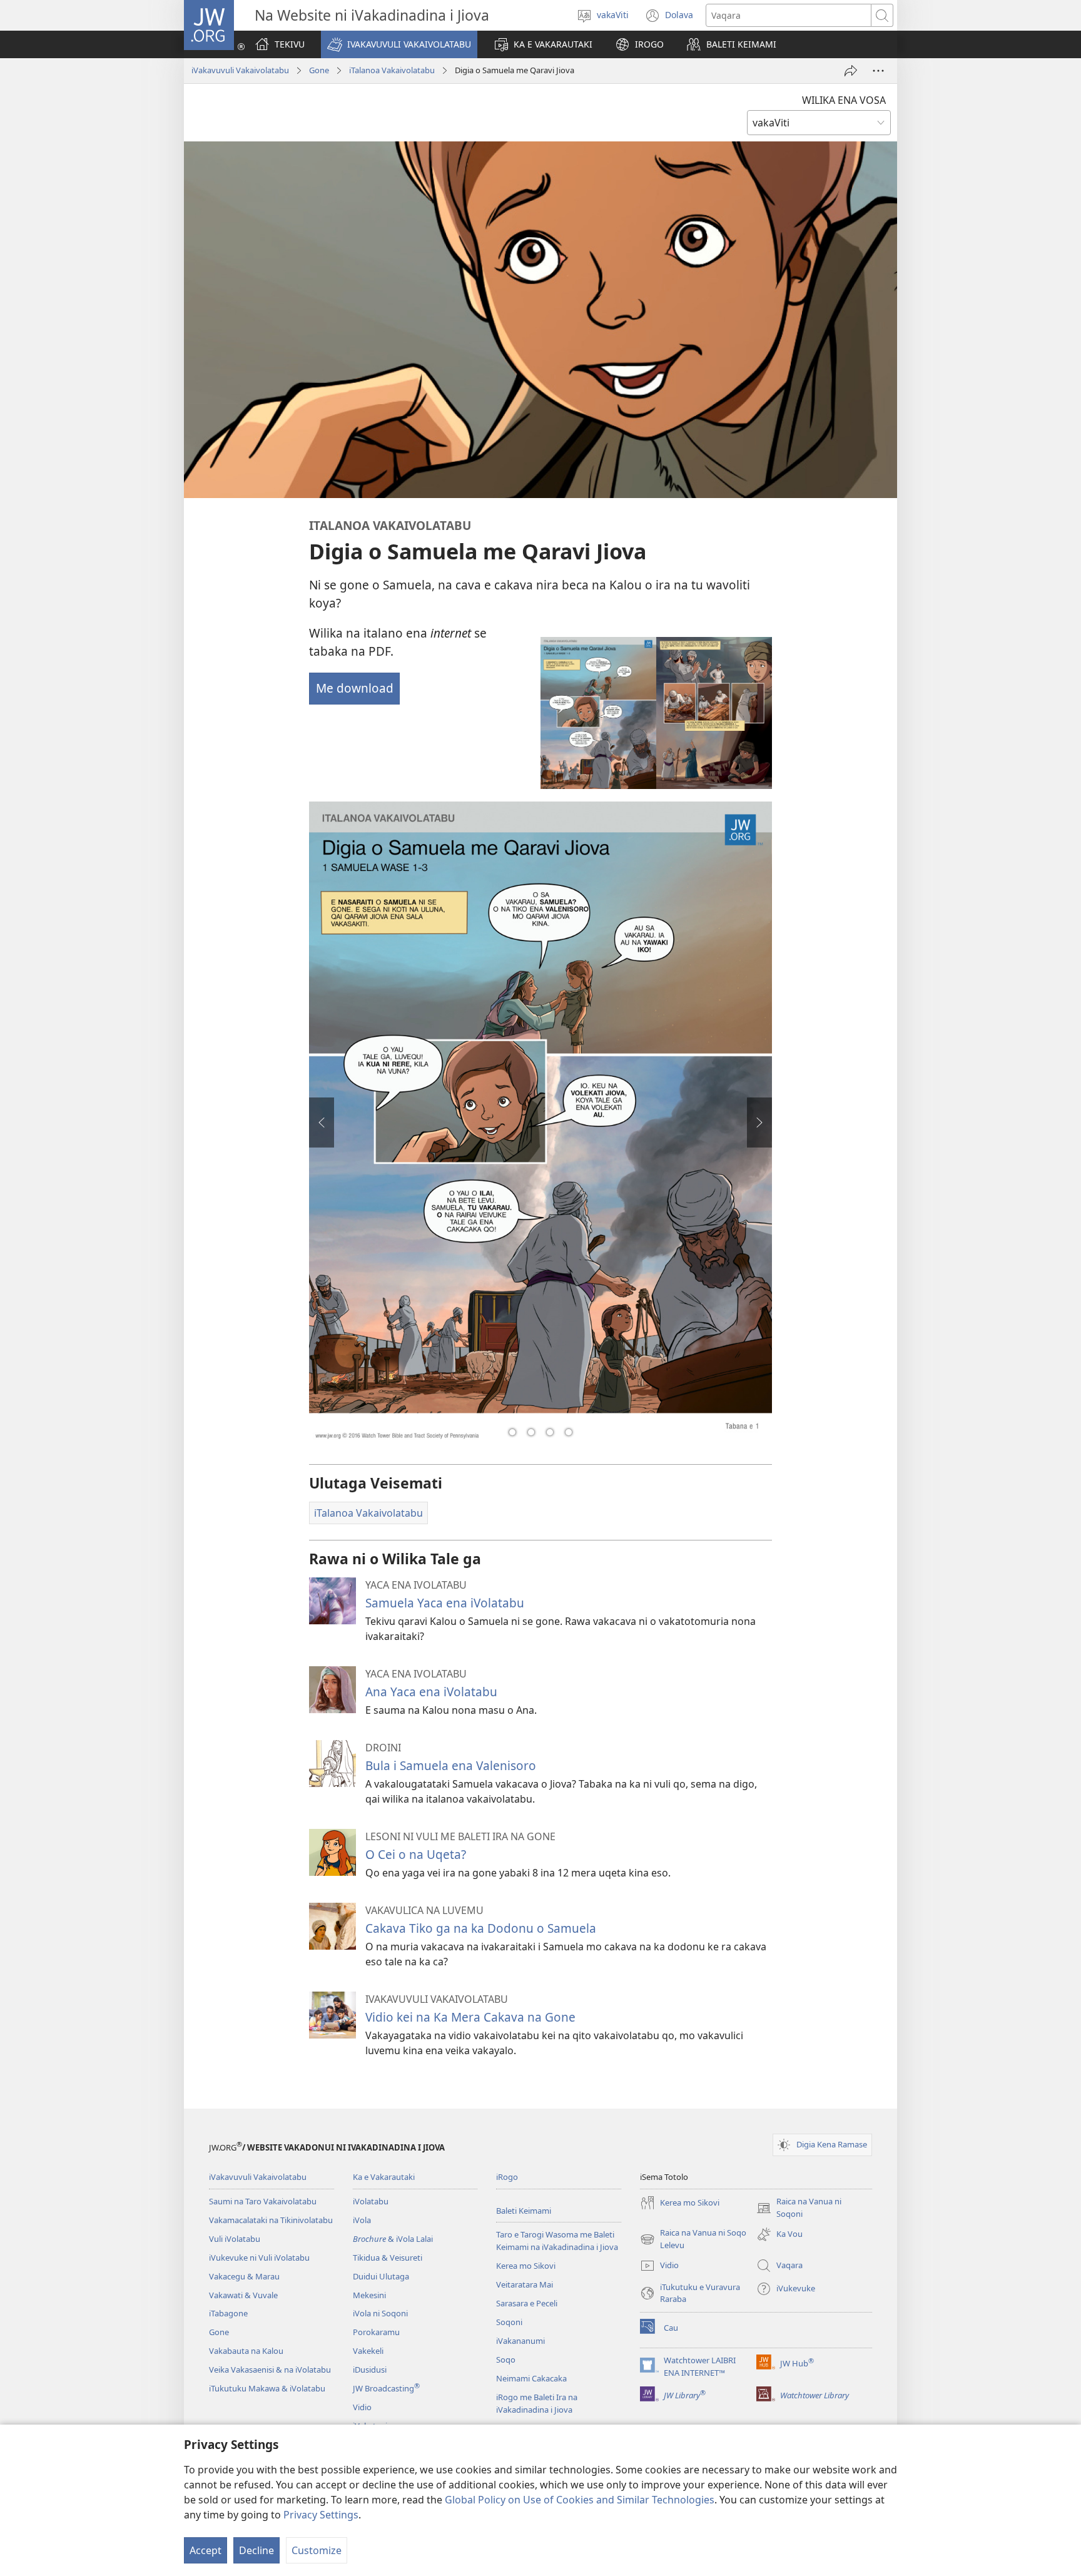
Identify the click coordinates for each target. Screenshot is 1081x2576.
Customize (317, 2550)
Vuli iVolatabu (235, 2239)
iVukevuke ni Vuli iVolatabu (259, 2258)
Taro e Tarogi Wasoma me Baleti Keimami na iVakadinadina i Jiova (557, 2241)
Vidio (362, 2407)
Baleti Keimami (524, 2211)
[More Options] (878, 71)
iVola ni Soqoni (380, 2313)
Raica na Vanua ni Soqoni (799, 2208)
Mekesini (369, 2295)
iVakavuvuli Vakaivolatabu (240, 70)
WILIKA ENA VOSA (844, 100)
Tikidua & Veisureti (388, 2258)
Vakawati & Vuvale (243, 2295)
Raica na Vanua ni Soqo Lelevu (693, 2239)
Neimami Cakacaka (531, 2378)
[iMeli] (851, 71)
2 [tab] (531, 1432)
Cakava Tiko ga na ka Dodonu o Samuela (481, 1928)
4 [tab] (569, 1432)
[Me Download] (656, 713)
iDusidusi (370, 2370)
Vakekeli (368, 2351)
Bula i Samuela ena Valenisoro (451, 1765)
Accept (206, 2550)
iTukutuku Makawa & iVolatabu (267, 2388)
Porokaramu (376, 2332)
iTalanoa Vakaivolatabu (392, 70)
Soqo (506, 2360)
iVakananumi (520, 2341)
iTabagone (228, 2313)
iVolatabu (371, 2201)
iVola (362, 2220)
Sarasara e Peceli (527, 2303)
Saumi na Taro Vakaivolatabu (263, 2201)
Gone (319, 70)
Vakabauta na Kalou (246, 2351)
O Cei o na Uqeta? (416, 1854)
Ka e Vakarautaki (384, 2177)
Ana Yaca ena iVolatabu (431, 1692)
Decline (256, 2550)
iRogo (507, 2177)
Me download (355, 688)
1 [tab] (512, 1432)
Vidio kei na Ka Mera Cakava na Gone (470, 2017)
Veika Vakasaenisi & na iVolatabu (270, 2370)
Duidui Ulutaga (381, 2276)
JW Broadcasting (386, 2388)
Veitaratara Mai (525, 2284)
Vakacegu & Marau (244, 2276)
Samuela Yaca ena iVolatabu (445, 1603)
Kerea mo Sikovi (526, 2266)
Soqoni (509, 2322)
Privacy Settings (321, 2515)
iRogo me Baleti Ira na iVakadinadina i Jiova (537, 2403)
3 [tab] (550, 1432)
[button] (399, 44)
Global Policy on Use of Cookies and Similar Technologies (580, 2500)
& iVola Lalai (393, 2239)
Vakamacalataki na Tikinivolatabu (271, 2220)
